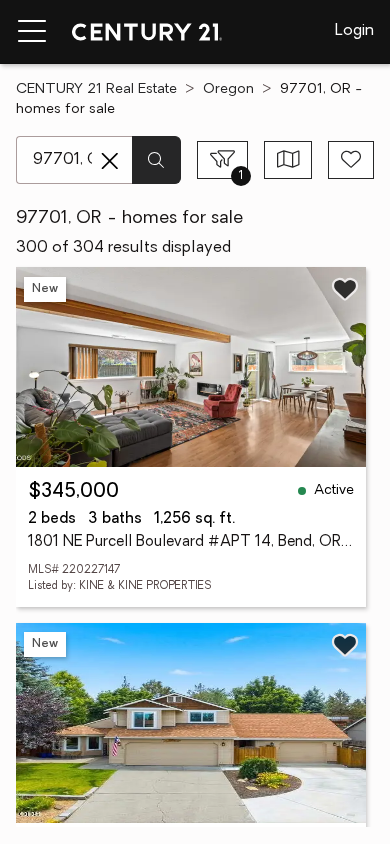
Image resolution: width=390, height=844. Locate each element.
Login (354, 31)
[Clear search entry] (110, 161)
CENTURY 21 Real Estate (96, 89)
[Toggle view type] (288, 160)
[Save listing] (345, 289)
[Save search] (351, 160)
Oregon (228, 89)
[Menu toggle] (32, 32)
